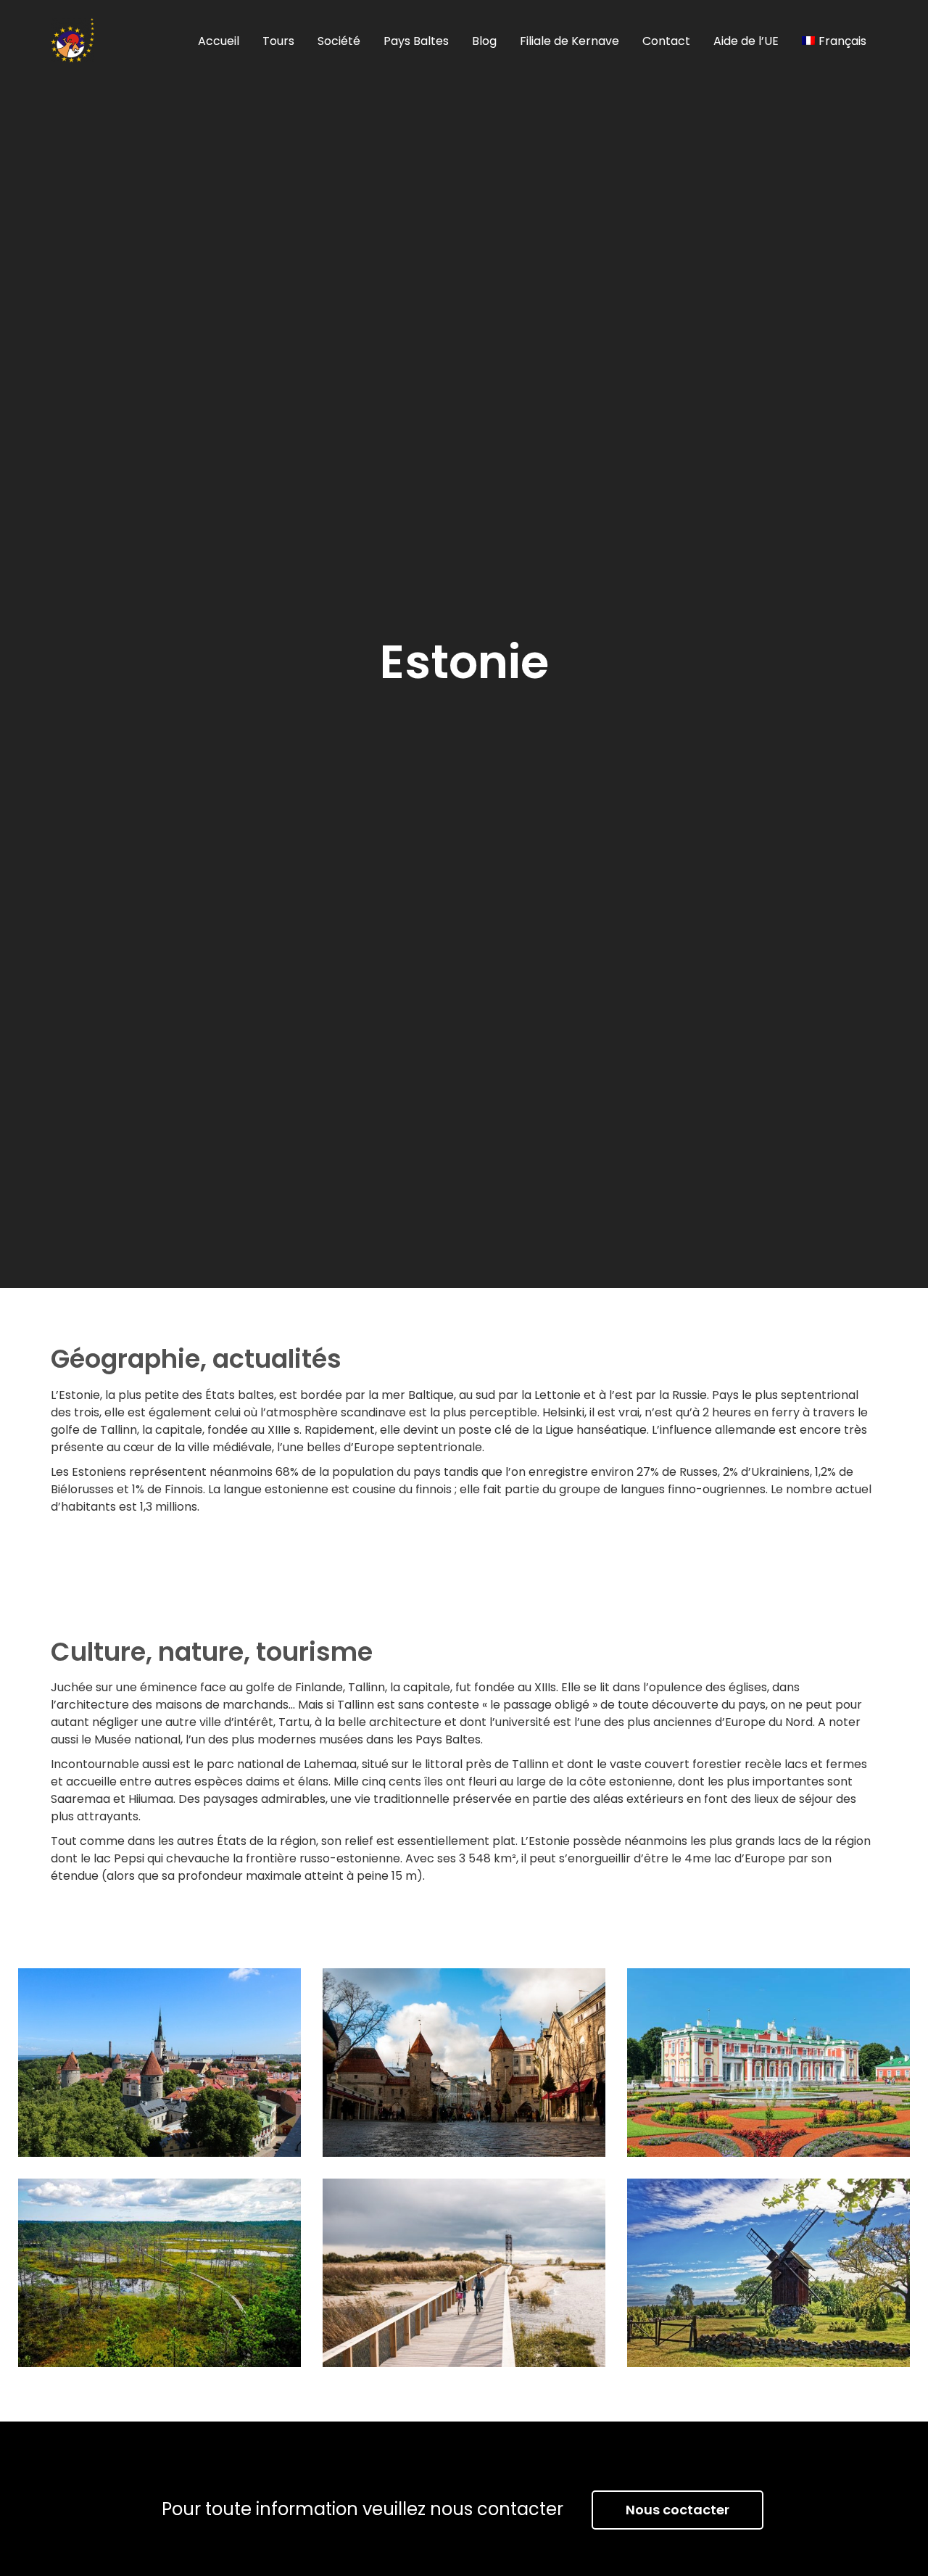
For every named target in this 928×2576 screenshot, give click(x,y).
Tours (278, 41)
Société (339, 41)
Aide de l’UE (746, 41)
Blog (484, 41)
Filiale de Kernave (569, 41)
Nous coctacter (678, 2510)
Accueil (219, 41)
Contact (666, 41)
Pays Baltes (416, 41)
